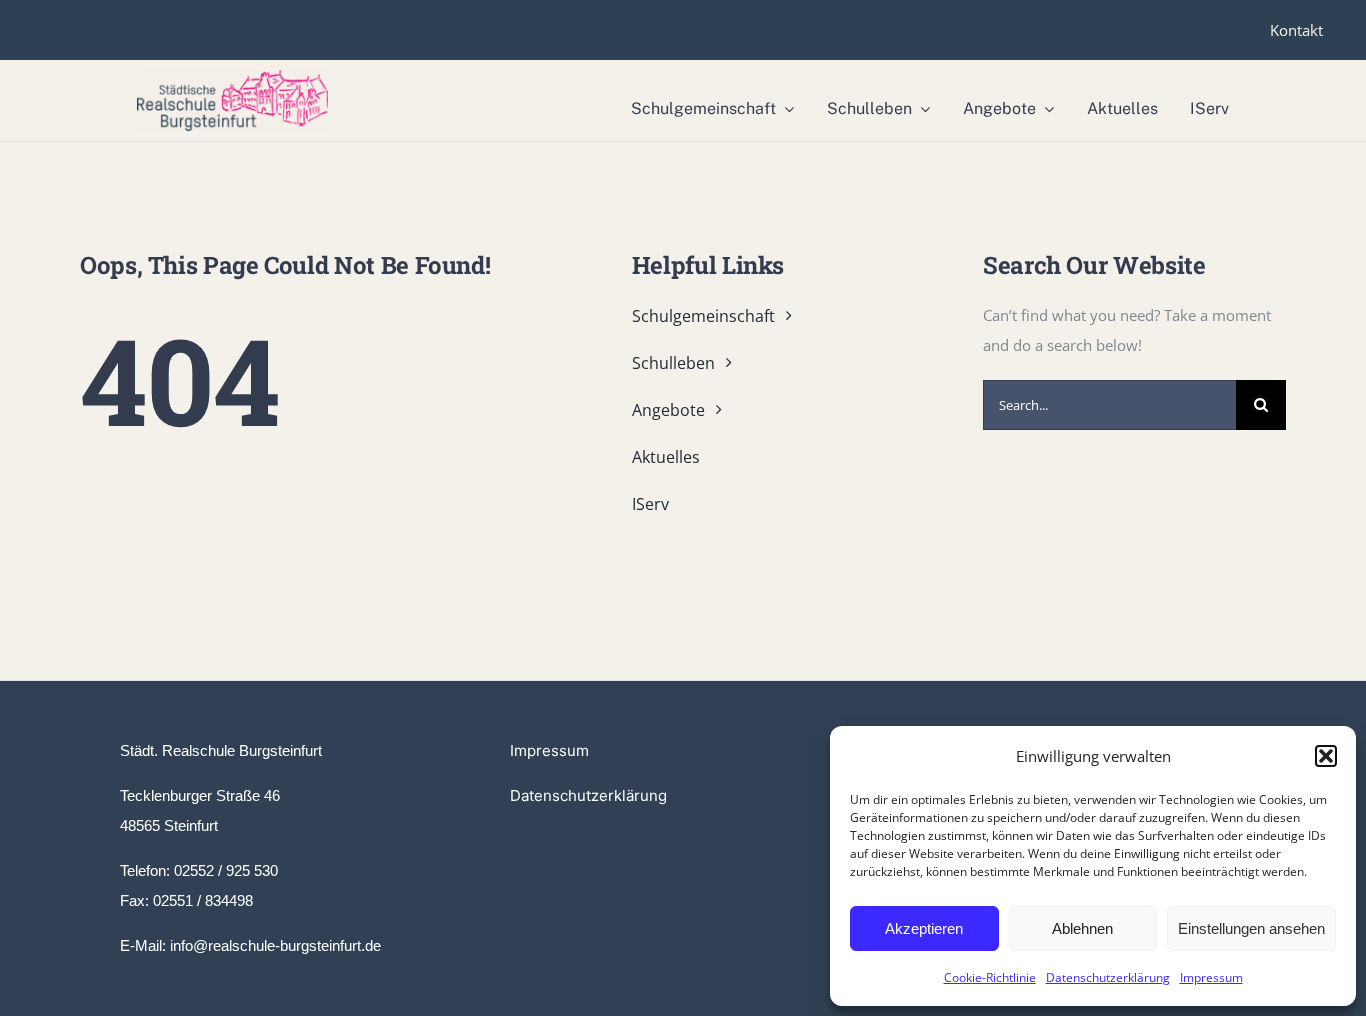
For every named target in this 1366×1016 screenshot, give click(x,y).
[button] (1326, 756)
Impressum (1211, 977)
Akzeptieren (924, 928)
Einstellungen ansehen (1251, 928)
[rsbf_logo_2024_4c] (232, 77)
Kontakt (1296, 30)
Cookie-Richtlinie (990, 977)
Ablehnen (1082, 928)
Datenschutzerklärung (1108, 977)
